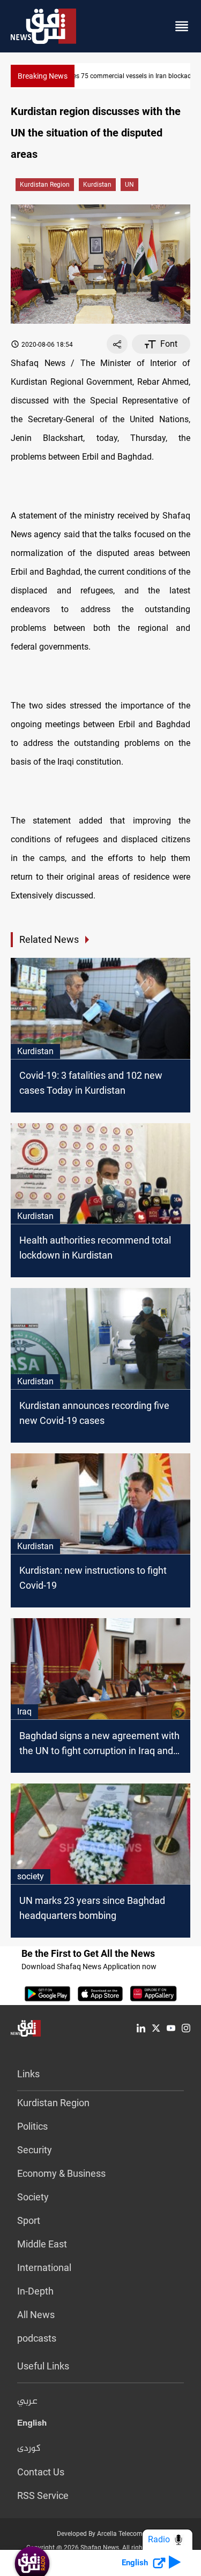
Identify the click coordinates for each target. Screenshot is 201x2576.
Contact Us (41, 2472)
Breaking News (43, 76)
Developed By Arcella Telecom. (100, 2534)
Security (35, 2150)
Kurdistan (97, 185)
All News (36, 2315)
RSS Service (43, 2495)
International (44, 2268)
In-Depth (35, 2291)
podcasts (37, 2338)
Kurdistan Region (45, 185)
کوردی (29, 2449)
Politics (32, 2126)
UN (129, 185)
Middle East (42, 2244)
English (32, 2425)
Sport (29, 2220)
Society (33, 2197)
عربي (27, 2402)
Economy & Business (61, 2173)
